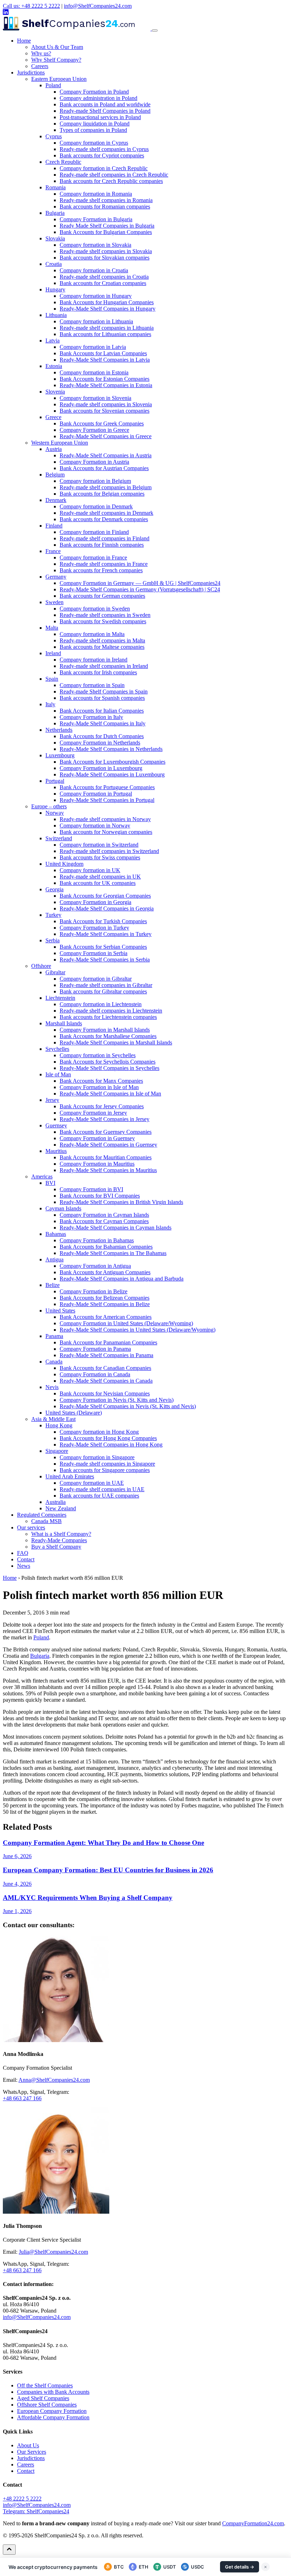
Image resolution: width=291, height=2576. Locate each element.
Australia (56, 1502)
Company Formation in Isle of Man (99, 1087)
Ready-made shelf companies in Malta (102, 640)
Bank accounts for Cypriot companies (102, 155)
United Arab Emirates (70, 1476)
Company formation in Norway (95, 826)
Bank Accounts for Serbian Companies (103, 947)
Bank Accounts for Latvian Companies (103, 353)
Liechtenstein (60, 998)
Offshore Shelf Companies (47, 2405)
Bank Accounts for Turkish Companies (103, 921)
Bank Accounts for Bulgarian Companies (106, 232)
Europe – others (49, 806)
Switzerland (59, 838)
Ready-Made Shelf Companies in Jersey (105, 1119)
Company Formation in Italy (91, 717)
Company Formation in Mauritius (97, 1164)
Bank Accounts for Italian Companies (102, 711)
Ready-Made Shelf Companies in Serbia (105, 960)
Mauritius (56, 1151)
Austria (54, 449)
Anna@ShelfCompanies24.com (54, 2080)
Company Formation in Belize (94, 1291)
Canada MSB (46, 1521)
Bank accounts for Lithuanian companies (105, 334)
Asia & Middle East (53, 1419)
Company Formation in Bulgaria (96, 219)
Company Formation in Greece (94, 430)
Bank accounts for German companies (102, 596)
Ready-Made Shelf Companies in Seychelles (109, 1068)
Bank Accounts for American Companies (106, 1317)
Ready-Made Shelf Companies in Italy (103, 723)
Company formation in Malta (92, 634)
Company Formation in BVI (91, 1189)
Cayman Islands (63, 1208)
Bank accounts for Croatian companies (103, 283)
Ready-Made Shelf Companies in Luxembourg (112, 774)
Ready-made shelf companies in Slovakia (106, 251)
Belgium (55, 475)
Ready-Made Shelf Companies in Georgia (107, 908)
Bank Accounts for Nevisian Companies (105, 1393)
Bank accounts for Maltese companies (102, 647)
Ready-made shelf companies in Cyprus (104, 149)
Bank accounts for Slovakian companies (105, 258)
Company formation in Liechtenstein (101, 1004)
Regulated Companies (42, 1515)
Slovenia (55, 392)
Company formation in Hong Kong (99, 1432)
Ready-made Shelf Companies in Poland (105, 111)
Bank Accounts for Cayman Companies (104, 1221)
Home (24, 41)
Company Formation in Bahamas (97, 1240)
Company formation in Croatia (94, 270)
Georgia (54, 889)
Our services (31, 1527)
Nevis (52, 1387)
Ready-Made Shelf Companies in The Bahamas (113, 1253)
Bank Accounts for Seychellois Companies (108, 1062)
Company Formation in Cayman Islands (104, 1215)
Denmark (56, 500)
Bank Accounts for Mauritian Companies (106, 1157)
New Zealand (61, 1508)
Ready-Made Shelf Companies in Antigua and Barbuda (122, 1279)
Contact (26, 1559)
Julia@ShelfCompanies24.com (53, 2252)
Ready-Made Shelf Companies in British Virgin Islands (121, 1202)
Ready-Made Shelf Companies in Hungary (108, 309)
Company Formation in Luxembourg (101, 768)
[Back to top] (9, 2550)
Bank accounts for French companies (101, 570)
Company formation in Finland (94, 532)
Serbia (53, 940)
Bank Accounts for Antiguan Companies (105, 1272)
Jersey (52, 1100)
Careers (40, 66)
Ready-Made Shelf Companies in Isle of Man (110, 1094)
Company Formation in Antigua (95, 1266)
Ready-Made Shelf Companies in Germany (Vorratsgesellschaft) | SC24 (140, 589)
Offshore (41, 966)
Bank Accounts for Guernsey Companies (106, 1132)
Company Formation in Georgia (95, 902)
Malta (52, 628)
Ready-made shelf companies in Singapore (107, 1464)
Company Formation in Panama (95, 1349)
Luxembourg (60, 755)
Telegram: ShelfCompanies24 (36, 2511)
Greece (53, 417)
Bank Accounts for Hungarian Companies (107, 302)
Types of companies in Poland (93, 130)
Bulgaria (55, 213)
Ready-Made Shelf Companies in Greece (106, 436)
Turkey (53, 915)
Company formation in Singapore (97, 1457)
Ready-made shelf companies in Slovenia (106, 404)
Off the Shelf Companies (45, 2385)
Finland (54, 526)
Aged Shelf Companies (43, 2398)
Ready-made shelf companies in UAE (102, 1489)
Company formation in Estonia (94, 372)
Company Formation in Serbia (94, 953)
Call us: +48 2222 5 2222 (31, 6)
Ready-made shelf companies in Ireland (104, 666)
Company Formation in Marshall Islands (105, 1030)
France (53, 551)
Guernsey (56, 1125)
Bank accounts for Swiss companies (100, 857)
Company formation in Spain (92, 685)
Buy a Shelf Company (56, 1547)
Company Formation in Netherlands (100, 743)
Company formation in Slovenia (95, 398)
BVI (50, 1183)
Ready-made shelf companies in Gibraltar (106, 985)
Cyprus (54, 136)
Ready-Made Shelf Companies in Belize (105, 1304)
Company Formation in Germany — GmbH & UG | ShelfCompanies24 (140, 583)
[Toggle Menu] (155, 30)
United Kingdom (64, 864)
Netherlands (59, 730)
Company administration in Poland (98, 98)
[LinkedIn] (6, 13)
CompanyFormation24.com (253, 2523)
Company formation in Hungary (96, 296)
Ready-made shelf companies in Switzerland (109, 851)
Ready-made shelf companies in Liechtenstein (111, 1011)
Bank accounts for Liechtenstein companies (108, 1017)
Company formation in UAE (92, 1483)
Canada (54, 1362)
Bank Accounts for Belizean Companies (105, 1298)
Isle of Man (58, 1074)
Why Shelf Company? (56, 60)
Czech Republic (63, 162)
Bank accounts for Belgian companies (102, 494)
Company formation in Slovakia (95, 245)
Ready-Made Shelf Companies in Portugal (107, 800)
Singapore (57, 1451)
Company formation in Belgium (95, 481)
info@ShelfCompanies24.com (98, 6)
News (24, 1566)
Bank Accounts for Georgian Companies (105, 896)
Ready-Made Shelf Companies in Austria (106, 455)
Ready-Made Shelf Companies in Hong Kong (111, 1445)
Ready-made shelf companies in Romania (106, 200)
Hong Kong (59, 1425)
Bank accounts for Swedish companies (103, 621)
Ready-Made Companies (59, 1540)
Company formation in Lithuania (96, 321)
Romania (56, 187)
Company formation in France (93, 557)
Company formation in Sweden (95, 609)
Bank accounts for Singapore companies (105, 1470)
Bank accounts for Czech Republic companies (111, 181)
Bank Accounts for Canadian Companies (105, 1368)
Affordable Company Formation (53, 2417)
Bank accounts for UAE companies (99, 1496)
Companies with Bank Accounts (53, 2392)
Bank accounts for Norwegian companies (106, 832)
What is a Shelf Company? (61, 1534)
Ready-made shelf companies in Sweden (105, 615)
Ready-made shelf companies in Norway (105, 819)
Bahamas (56, 1234)
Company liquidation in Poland (95, 124)
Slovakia (55, 238)
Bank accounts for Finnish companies (102, 545)
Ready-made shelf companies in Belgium (106, 487)
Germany (56, 577)
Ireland (53, 653)
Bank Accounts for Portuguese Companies (107, 787)
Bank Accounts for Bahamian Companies (106, 1247)
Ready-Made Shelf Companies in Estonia (106, 385)
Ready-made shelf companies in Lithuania (107, 328)
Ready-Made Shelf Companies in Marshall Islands (116, 1042)
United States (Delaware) (74, 1413)
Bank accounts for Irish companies (98, 672)
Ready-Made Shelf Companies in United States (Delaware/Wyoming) (138, 1330)
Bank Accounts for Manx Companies (101, 1081)
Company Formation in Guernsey (97, 1138)
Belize (53, 1285)
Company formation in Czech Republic (104, 168)
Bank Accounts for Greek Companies (102, 423)
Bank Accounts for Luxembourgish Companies (112, 762)
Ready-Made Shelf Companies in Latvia (105, 360)
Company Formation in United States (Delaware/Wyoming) (126, 1323)
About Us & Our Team (57, 47)
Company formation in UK (90, 870)
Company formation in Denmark (96, 506)
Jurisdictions (31, 73)
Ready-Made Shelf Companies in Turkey (106, 934)
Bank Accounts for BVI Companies (100, 1196)
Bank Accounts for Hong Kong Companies (108, 1438)
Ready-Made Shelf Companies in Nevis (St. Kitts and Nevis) (128, 1406)
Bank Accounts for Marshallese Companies (108, 1036)
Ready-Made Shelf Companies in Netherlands (111, 749)
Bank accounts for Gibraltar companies (103, 991)
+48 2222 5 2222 (22, 2499)
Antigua (54, 1259)
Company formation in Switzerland (99, 845)
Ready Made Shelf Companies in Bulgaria (107, 226)
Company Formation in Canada (95, 1374)
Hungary (55, 289)
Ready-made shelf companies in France (104, 564)
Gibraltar (55, 972)
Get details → (240, 2567)
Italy (50, 704)
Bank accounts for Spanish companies (102, 698)
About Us (28, 2445)
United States (60, 1311)
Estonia (54, 366)
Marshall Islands (64, 1023)
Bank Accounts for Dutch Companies (102, 736)
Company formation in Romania (96, 194)
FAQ (23, 1553)
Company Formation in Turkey (94, 928)
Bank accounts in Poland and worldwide (105, 104)
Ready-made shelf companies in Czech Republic (114, 175)
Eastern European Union (59, 79)
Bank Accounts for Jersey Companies (102, 1106)
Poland (53, 85)
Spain (52, 679)
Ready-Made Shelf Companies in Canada (106, 1381)
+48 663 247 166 (22, 2098)
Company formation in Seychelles (98, 1055)
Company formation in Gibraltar (96, 979)
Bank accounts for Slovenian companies (105, 411)
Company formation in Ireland (94, 660)
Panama (54, 1336)
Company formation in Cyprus (94, 143)
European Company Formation (52, 2411)
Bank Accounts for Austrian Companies (104, 468)
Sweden (54, 602)
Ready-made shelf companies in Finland (105, 538)
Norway (55, 813)
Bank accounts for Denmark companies (104, 519)
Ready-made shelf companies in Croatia (104, 277)
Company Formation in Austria (94, 462)
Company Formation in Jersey (93, 1113)
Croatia (54, 264)
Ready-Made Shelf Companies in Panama (106, 1355)
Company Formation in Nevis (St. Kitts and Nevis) (117, 1400)
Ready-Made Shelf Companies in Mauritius (108, 1170)
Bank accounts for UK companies (98, 883)
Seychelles (57, 1049)
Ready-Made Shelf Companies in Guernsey (108, 1145)
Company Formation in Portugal (96, 794)
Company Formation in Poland (94, 92)
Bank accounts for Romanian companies (105, 207)
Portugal (55, 781)
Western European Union (60, 443)
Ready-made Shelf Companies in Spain (104, 692)
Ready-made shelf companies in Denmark (106, 513)
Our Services (32, 2452)
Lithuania (56, 315)
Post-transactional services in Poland (100, 117)
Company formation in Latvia (93, 347)
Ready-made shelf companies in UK (100, 877)
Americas (42, 1177)
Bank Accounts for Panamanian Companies (108, 1342)
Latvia (53, 341)
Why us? (41, 53)
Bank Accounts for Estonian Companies (105, 379)
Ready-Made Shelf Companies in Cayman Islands (116, 1228)
